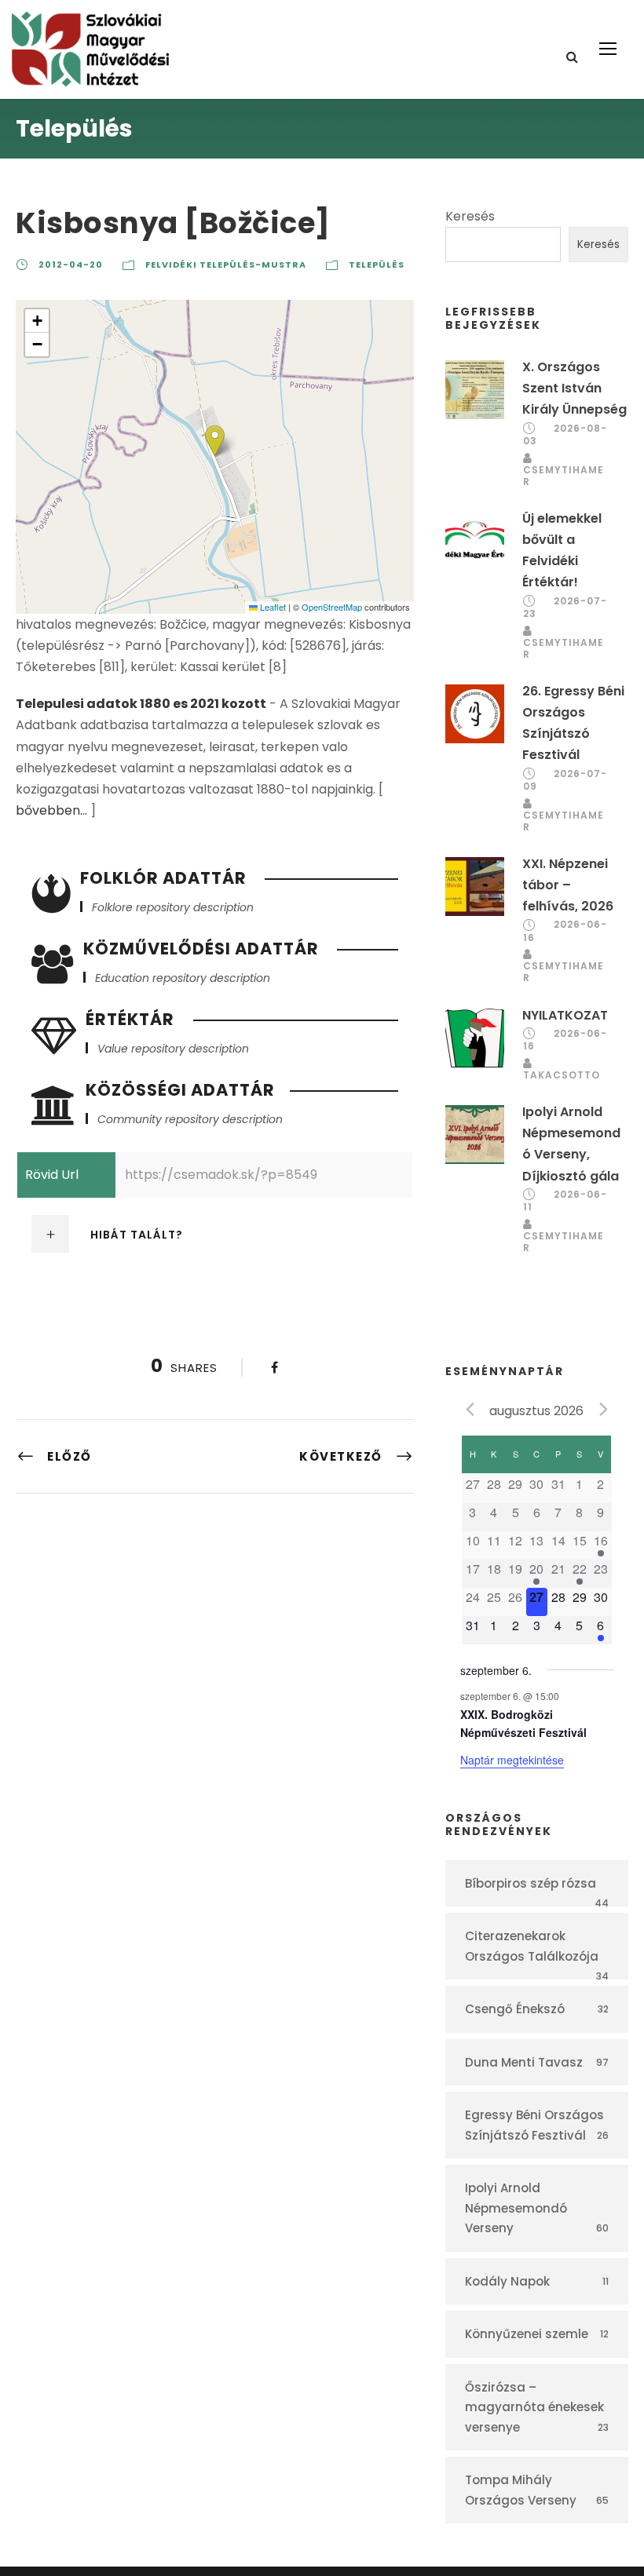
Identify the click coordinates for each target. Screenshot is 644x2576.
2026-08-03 (565, 435)
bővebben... (51, 810)
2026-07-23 (565, 608)
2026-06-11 (565, 1201)
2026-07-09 (565, 780)
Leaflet (272, 607)
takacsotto (562, 1075)
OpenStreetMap (332, 607)
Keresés (470, 216)
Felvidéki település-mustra (226, 265)
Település (377, 265)
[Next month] (604, 1410)
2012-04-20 (71, 265)
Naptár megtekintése (512, 1760)
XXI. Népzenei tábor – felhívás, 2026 (568, 885)
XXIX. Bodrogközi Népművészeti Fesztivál (523, 1723)
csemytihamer (563, 476)
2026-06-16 (565, 931)
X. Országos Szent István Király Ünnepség (574, 388)
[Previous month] (470, 1410)
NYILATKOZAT (565, 1015)
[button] (215, 441)
